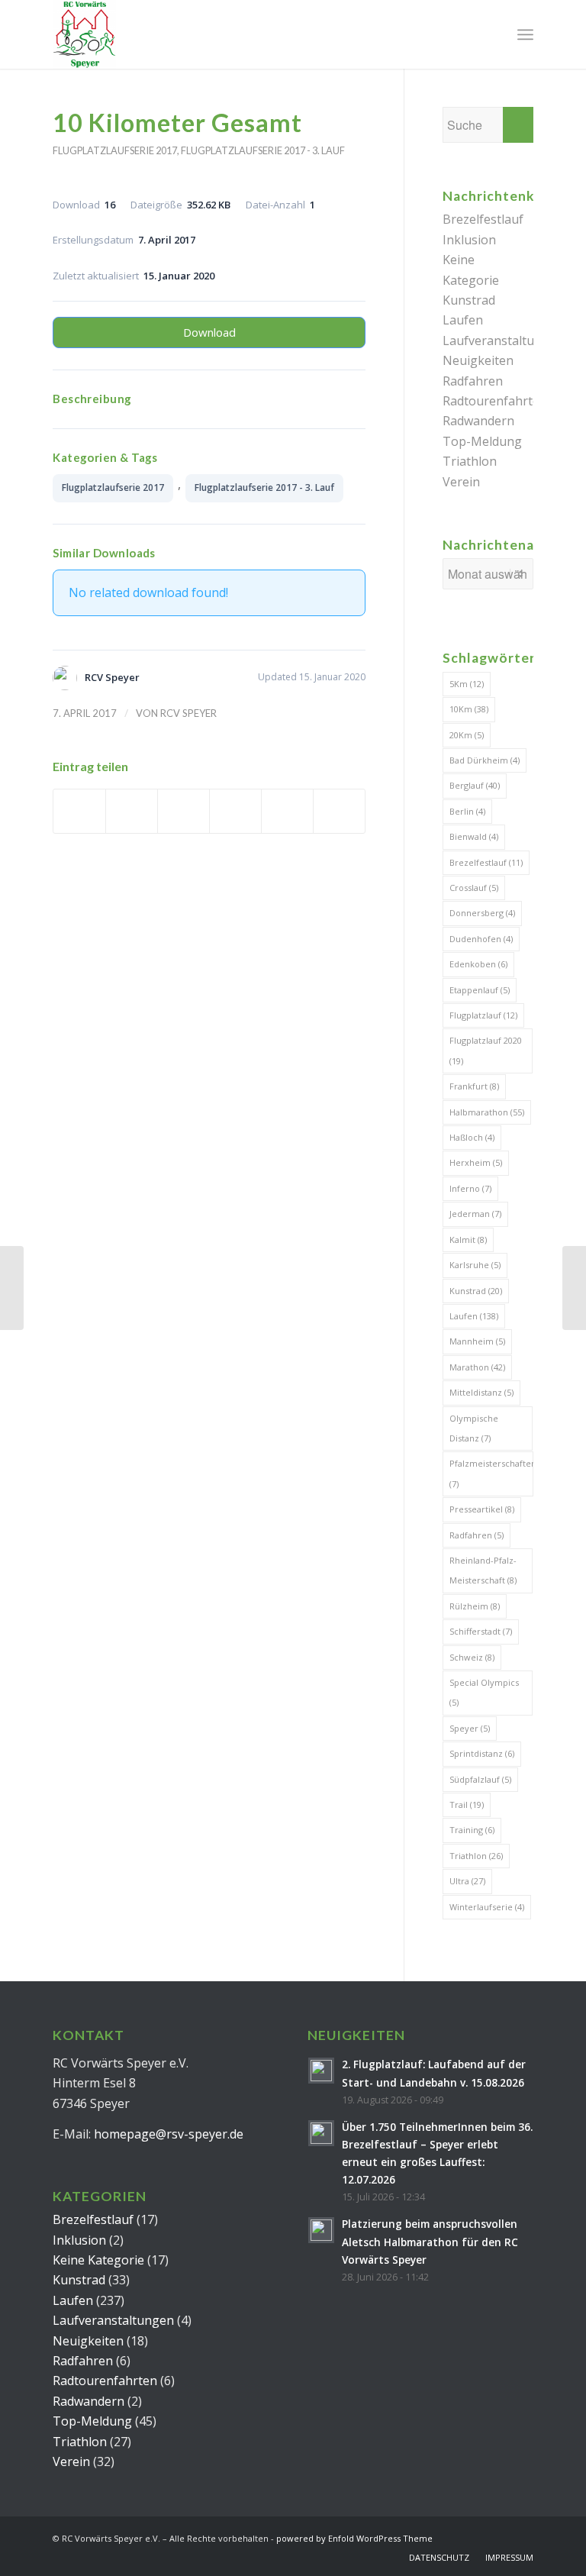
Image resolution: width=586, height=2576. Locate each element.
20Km (467, 735)
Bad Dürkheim (485, 760)
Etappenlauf (480, 990)
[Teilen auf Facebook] (79, 811)
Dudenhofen (481, 939)
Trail (467, 1804)
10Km (469, 709)
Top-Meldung (482, 441)
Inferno (470, 1188)
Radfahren (473, 381)
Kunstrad (469, 300)
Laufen (463, 320)
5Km (467, 684)
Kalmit (468, 1240)
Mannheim (477, 1341)
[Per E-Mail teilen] (339, 811)
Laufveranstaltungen (503, 341)
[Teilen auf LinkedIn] (287, 811)
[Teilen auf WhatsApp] (184, 811)
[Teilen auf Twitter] (132, 811)
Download (209, 332)
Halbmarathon (487, 1112)
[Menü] (525, 34)
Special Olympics (484, 1692)
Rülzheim (475, 1606)
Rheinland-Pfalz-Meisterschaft (483, 1570)
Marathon (477, 1367)
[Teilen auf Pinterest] (235, 811)
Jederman (475, 1214)
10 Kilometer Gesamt (177, 123)
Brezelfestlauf (483, 219)
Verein (461, 482)
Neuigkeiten (478, 360)
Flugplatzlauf (483, 1015)
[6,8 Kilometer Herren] (12, 1288)
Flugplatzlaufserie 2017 (115, 150)
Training (472, 1830)
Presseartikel (482, 1509)
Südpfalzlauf (480, 1779)
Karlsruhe (475, 1265)
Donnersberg (482, 913)
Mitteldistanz (481, 1392)
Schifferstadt (481, 1631)
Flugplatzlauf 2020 (486, 1050)
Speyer (470, 1728)
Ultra (467, 1881)
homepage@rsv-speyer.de (169, 2134)
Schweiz (472, 1657)
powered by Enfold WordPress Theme (354, 2538)
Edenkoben (478, 964)
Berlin (467, 811)
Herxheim (476, 1162)
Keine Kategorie (98, 2260)
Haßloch (472, 1137)
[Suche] (492, 34)
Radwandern (478, 421)
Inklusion (469, 240)
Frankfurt (474, 1086)
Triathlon (470, 461)
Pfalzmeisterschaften (491, 1473)
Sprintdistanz (482, 1753)
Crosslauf (474, 888)
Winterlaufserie (487, 1907)
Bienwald (474, 836)
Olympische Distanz (474, 1428)
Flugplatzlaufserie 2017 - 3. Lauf (263, 150)
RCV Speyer (188, 713)
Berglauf (475, 785)
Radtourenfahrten (495, 401)
